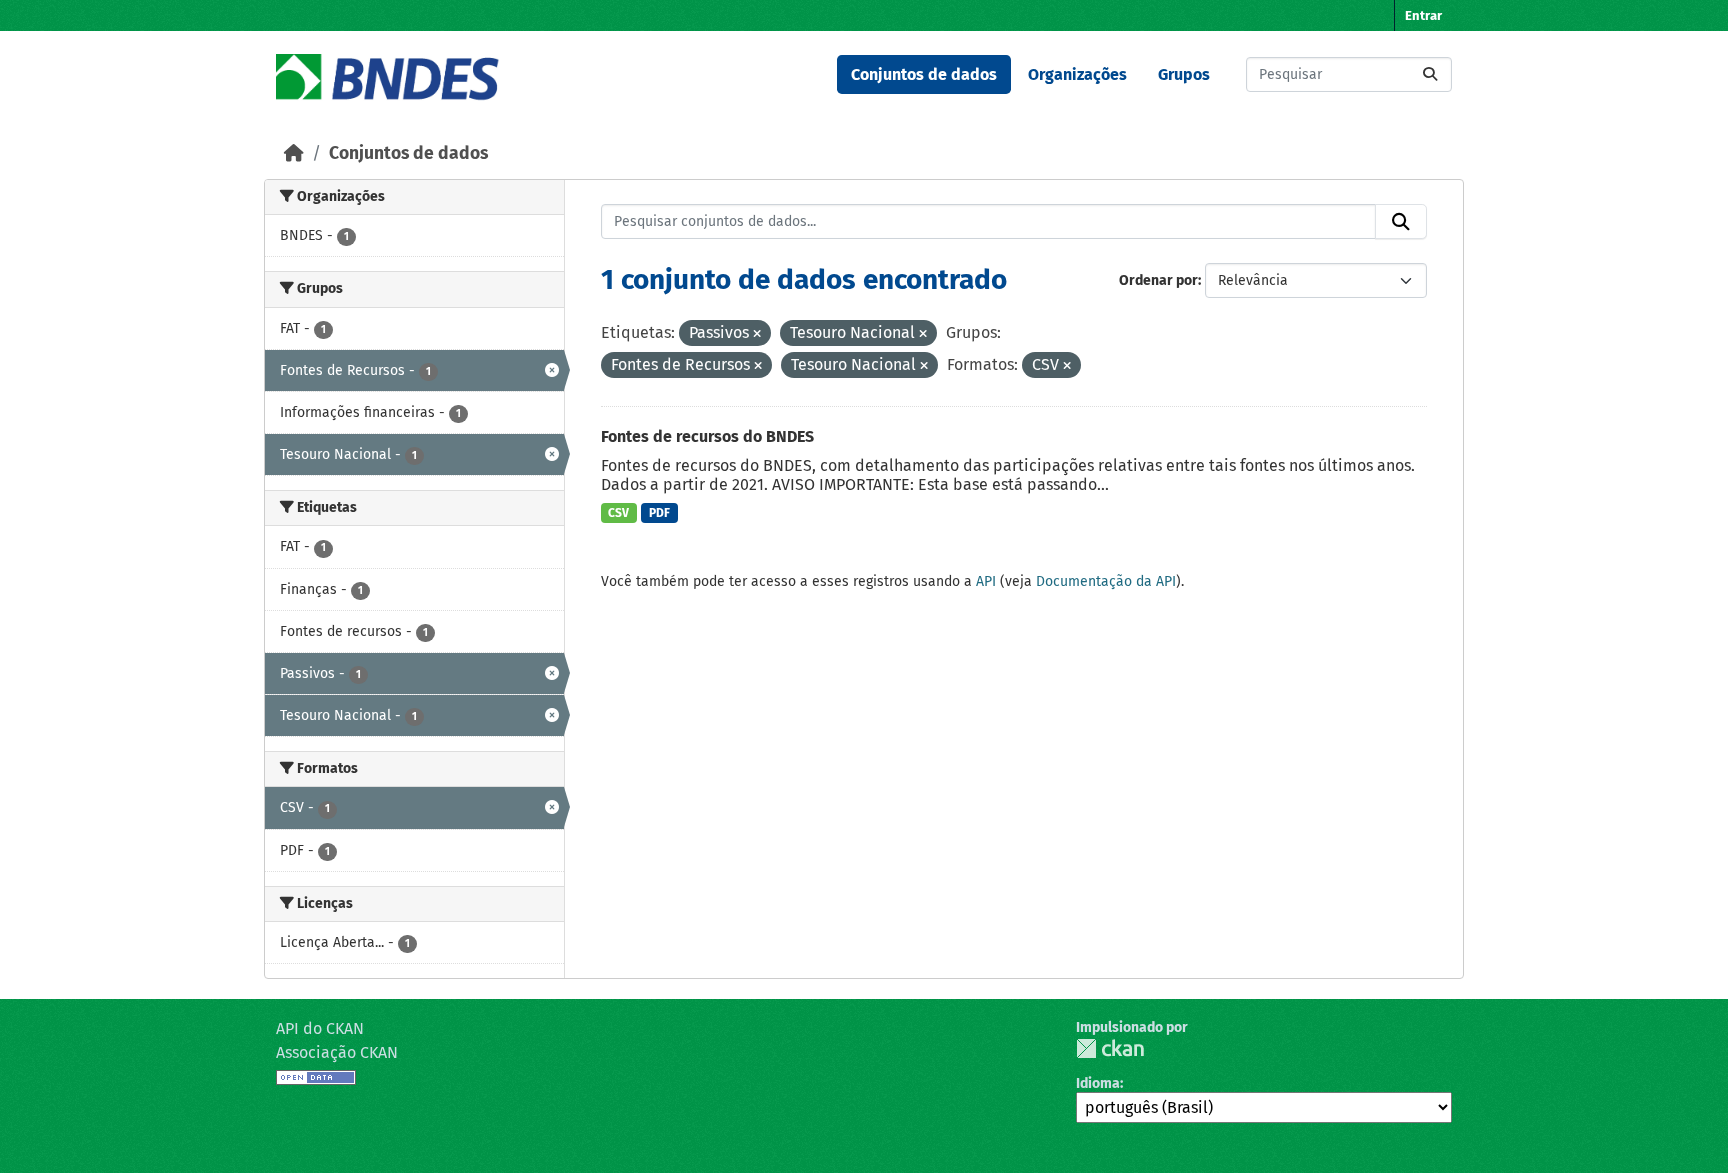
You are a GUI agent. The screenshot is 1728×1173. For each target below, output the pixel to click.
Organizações (1077, 74)
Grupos (1184, 74)
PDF (659, 513)
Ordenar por (1158, 280)
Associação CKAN (337, 1052)
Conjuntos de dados (924, 74)
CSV (618, 513)
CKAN (1110, 1048)
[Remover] (757, 334)
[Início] (294, 153)
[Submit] (1430, 74)
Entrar (1423, 15)
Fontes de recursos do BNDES (707, 436)
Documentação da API (1106, 581)
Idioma (1098, 1083)
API (986, 581)
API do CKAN (320, 1028)
